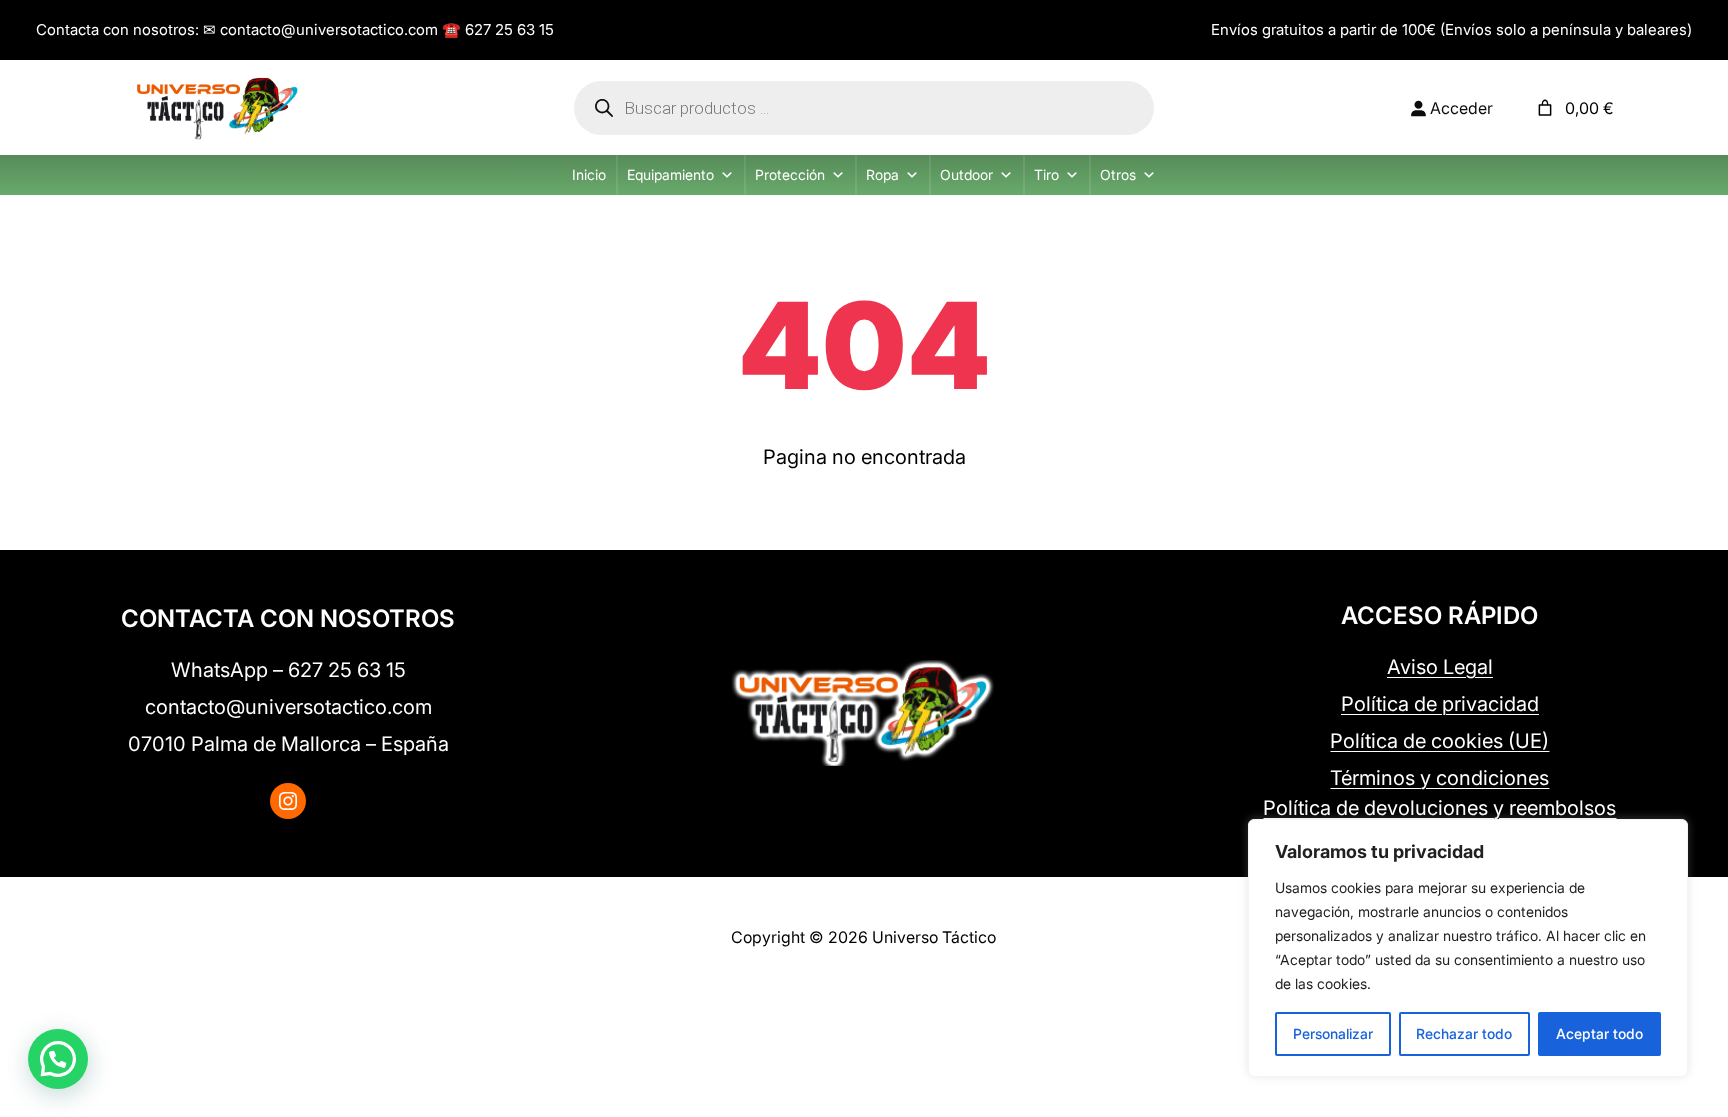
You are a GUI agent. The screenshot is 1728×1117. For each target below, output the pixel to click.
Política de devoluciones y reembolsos (1439, 808)
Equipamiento (670, 174)
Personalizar (1333, 1033)
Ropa (882, 174)
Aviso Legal (1440, 667)
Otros (1118, 174)
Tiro (1046, 174)
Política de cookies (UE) (1439, 741)
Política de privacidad (1440, 704)
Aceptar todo (1599, 1033)
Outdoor (966, 174)
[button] (58, 1059)
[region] (1468, 948)
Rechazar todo (1464, 1033)
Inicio (589, 174)
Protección (790, 174)
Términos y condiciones (1439, 778)
